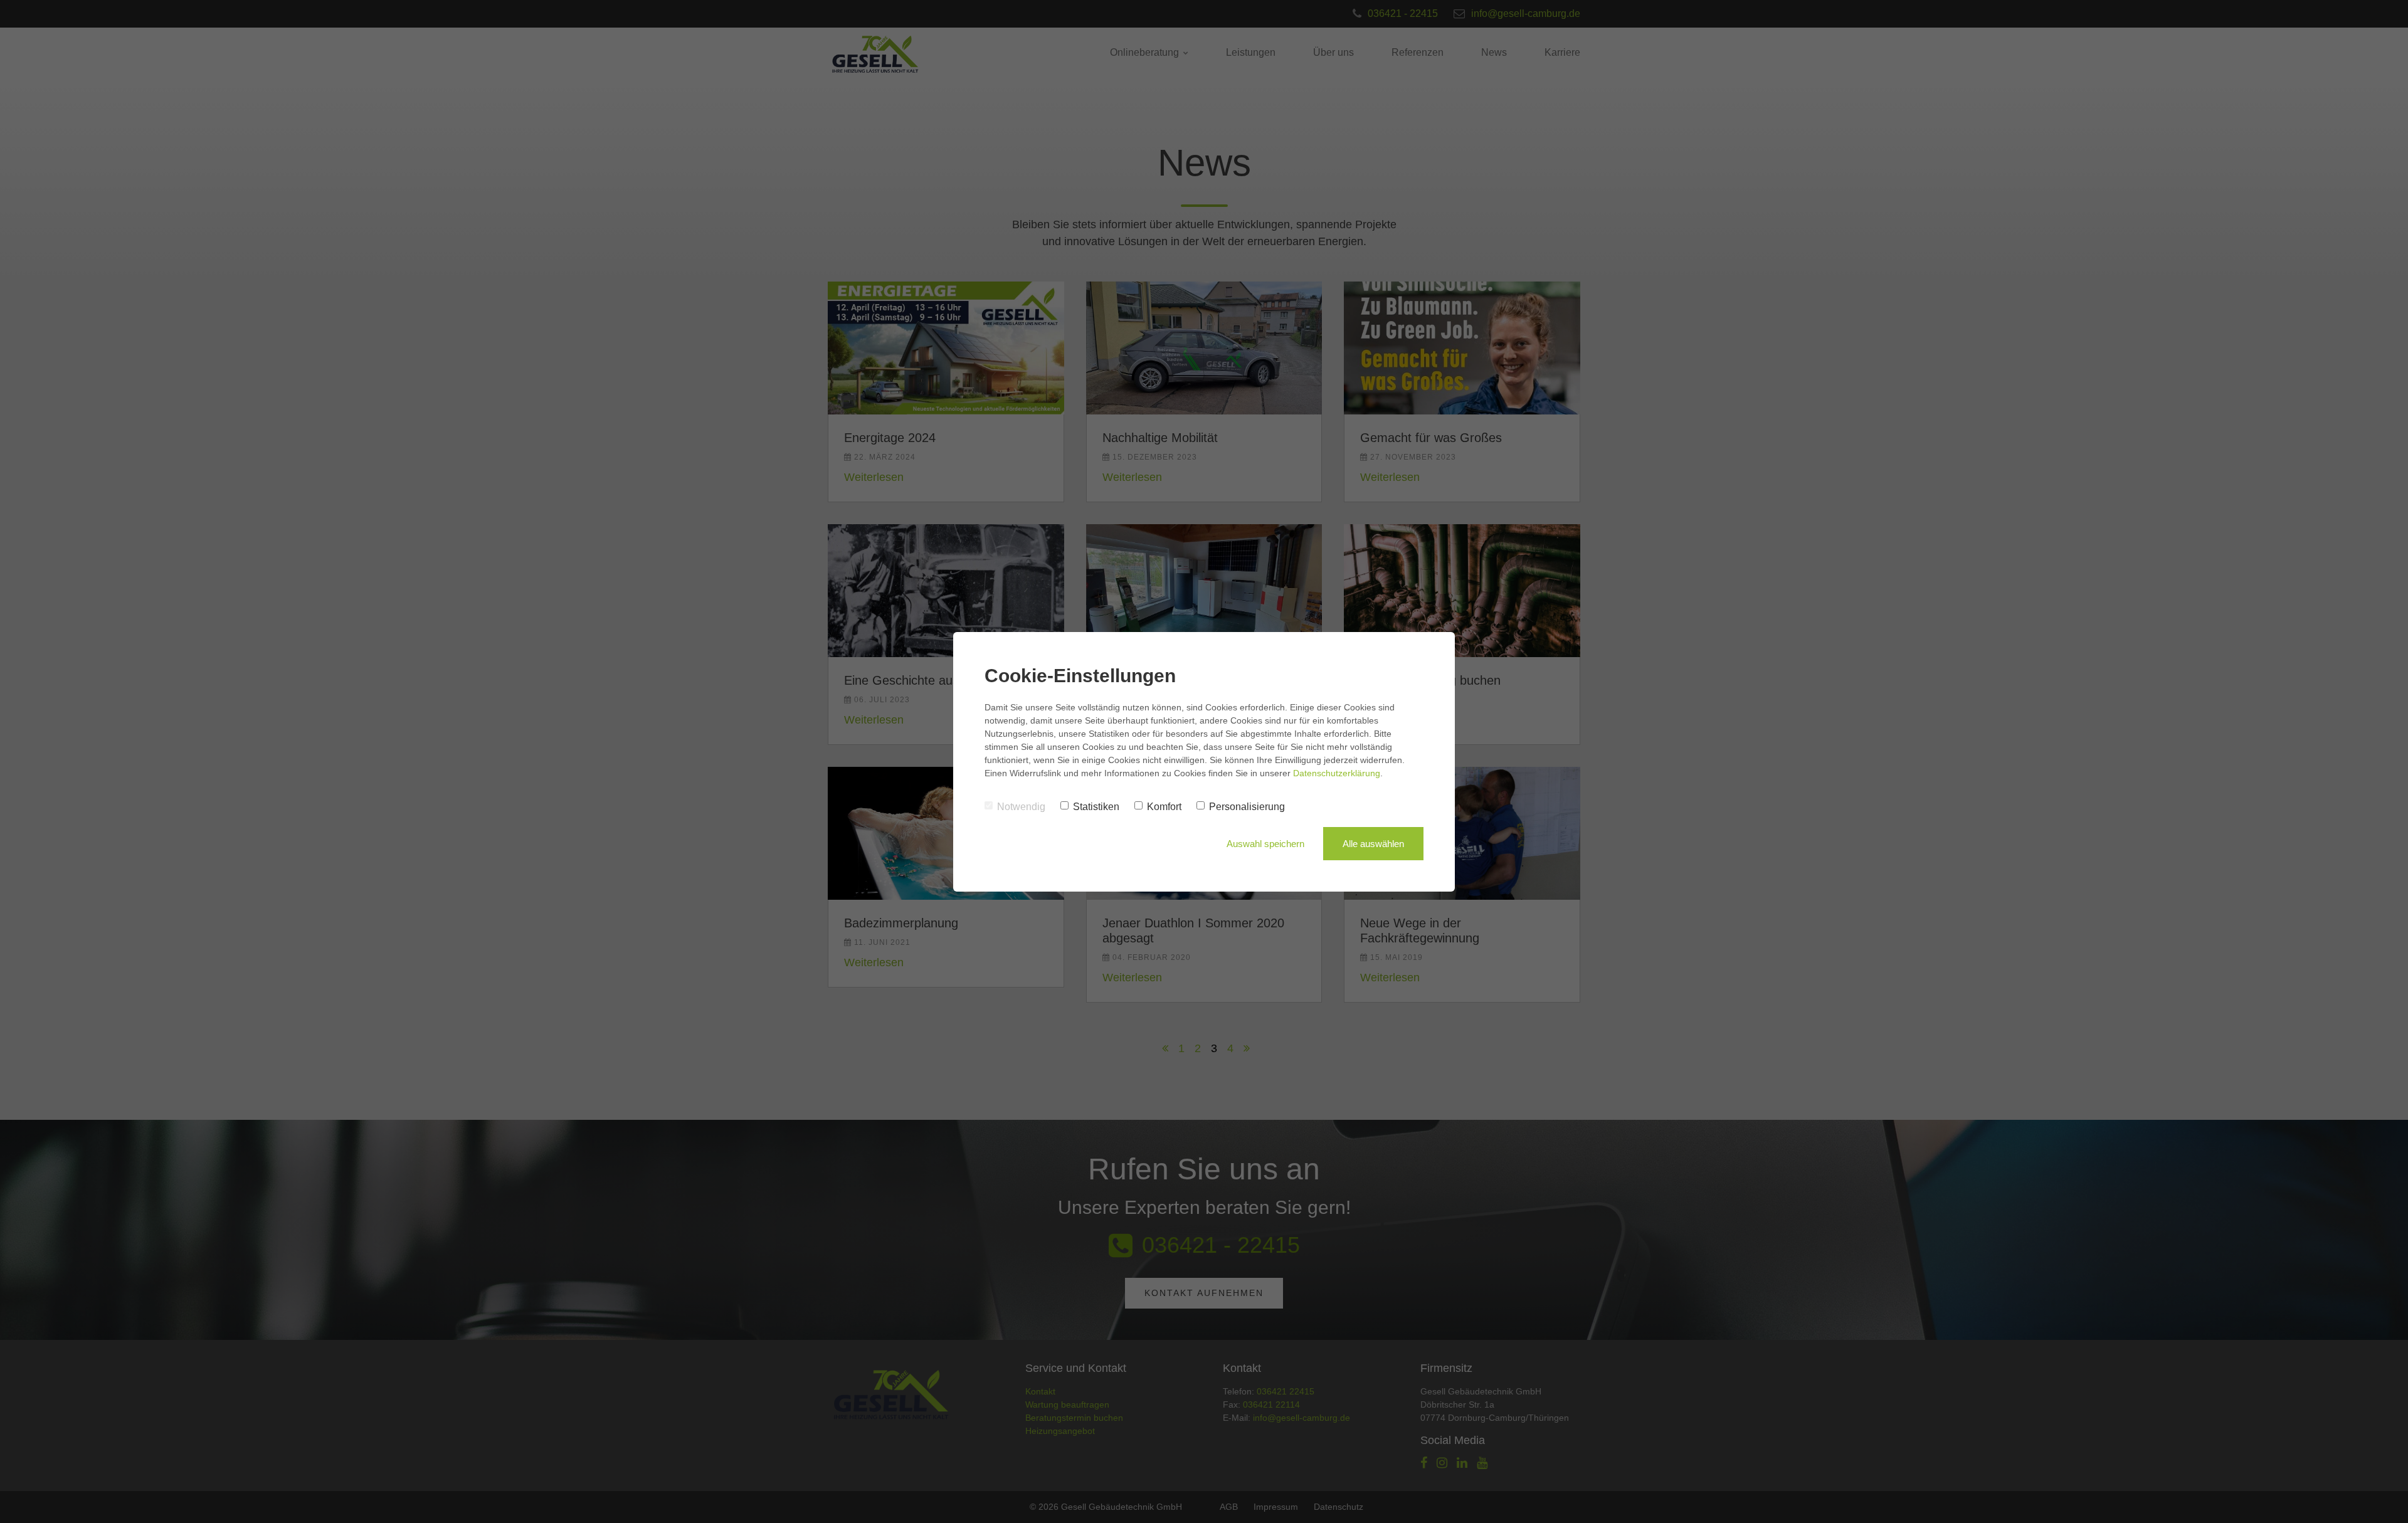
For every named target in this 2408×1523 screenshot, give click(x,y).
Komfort (1164, 807)
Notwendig (1021, 807)
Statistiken (1096, 807)
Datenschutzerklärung (1337, 773)
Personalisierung (1247, 807)
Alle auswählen (1373, 844)
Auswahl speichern (1265, 844)
